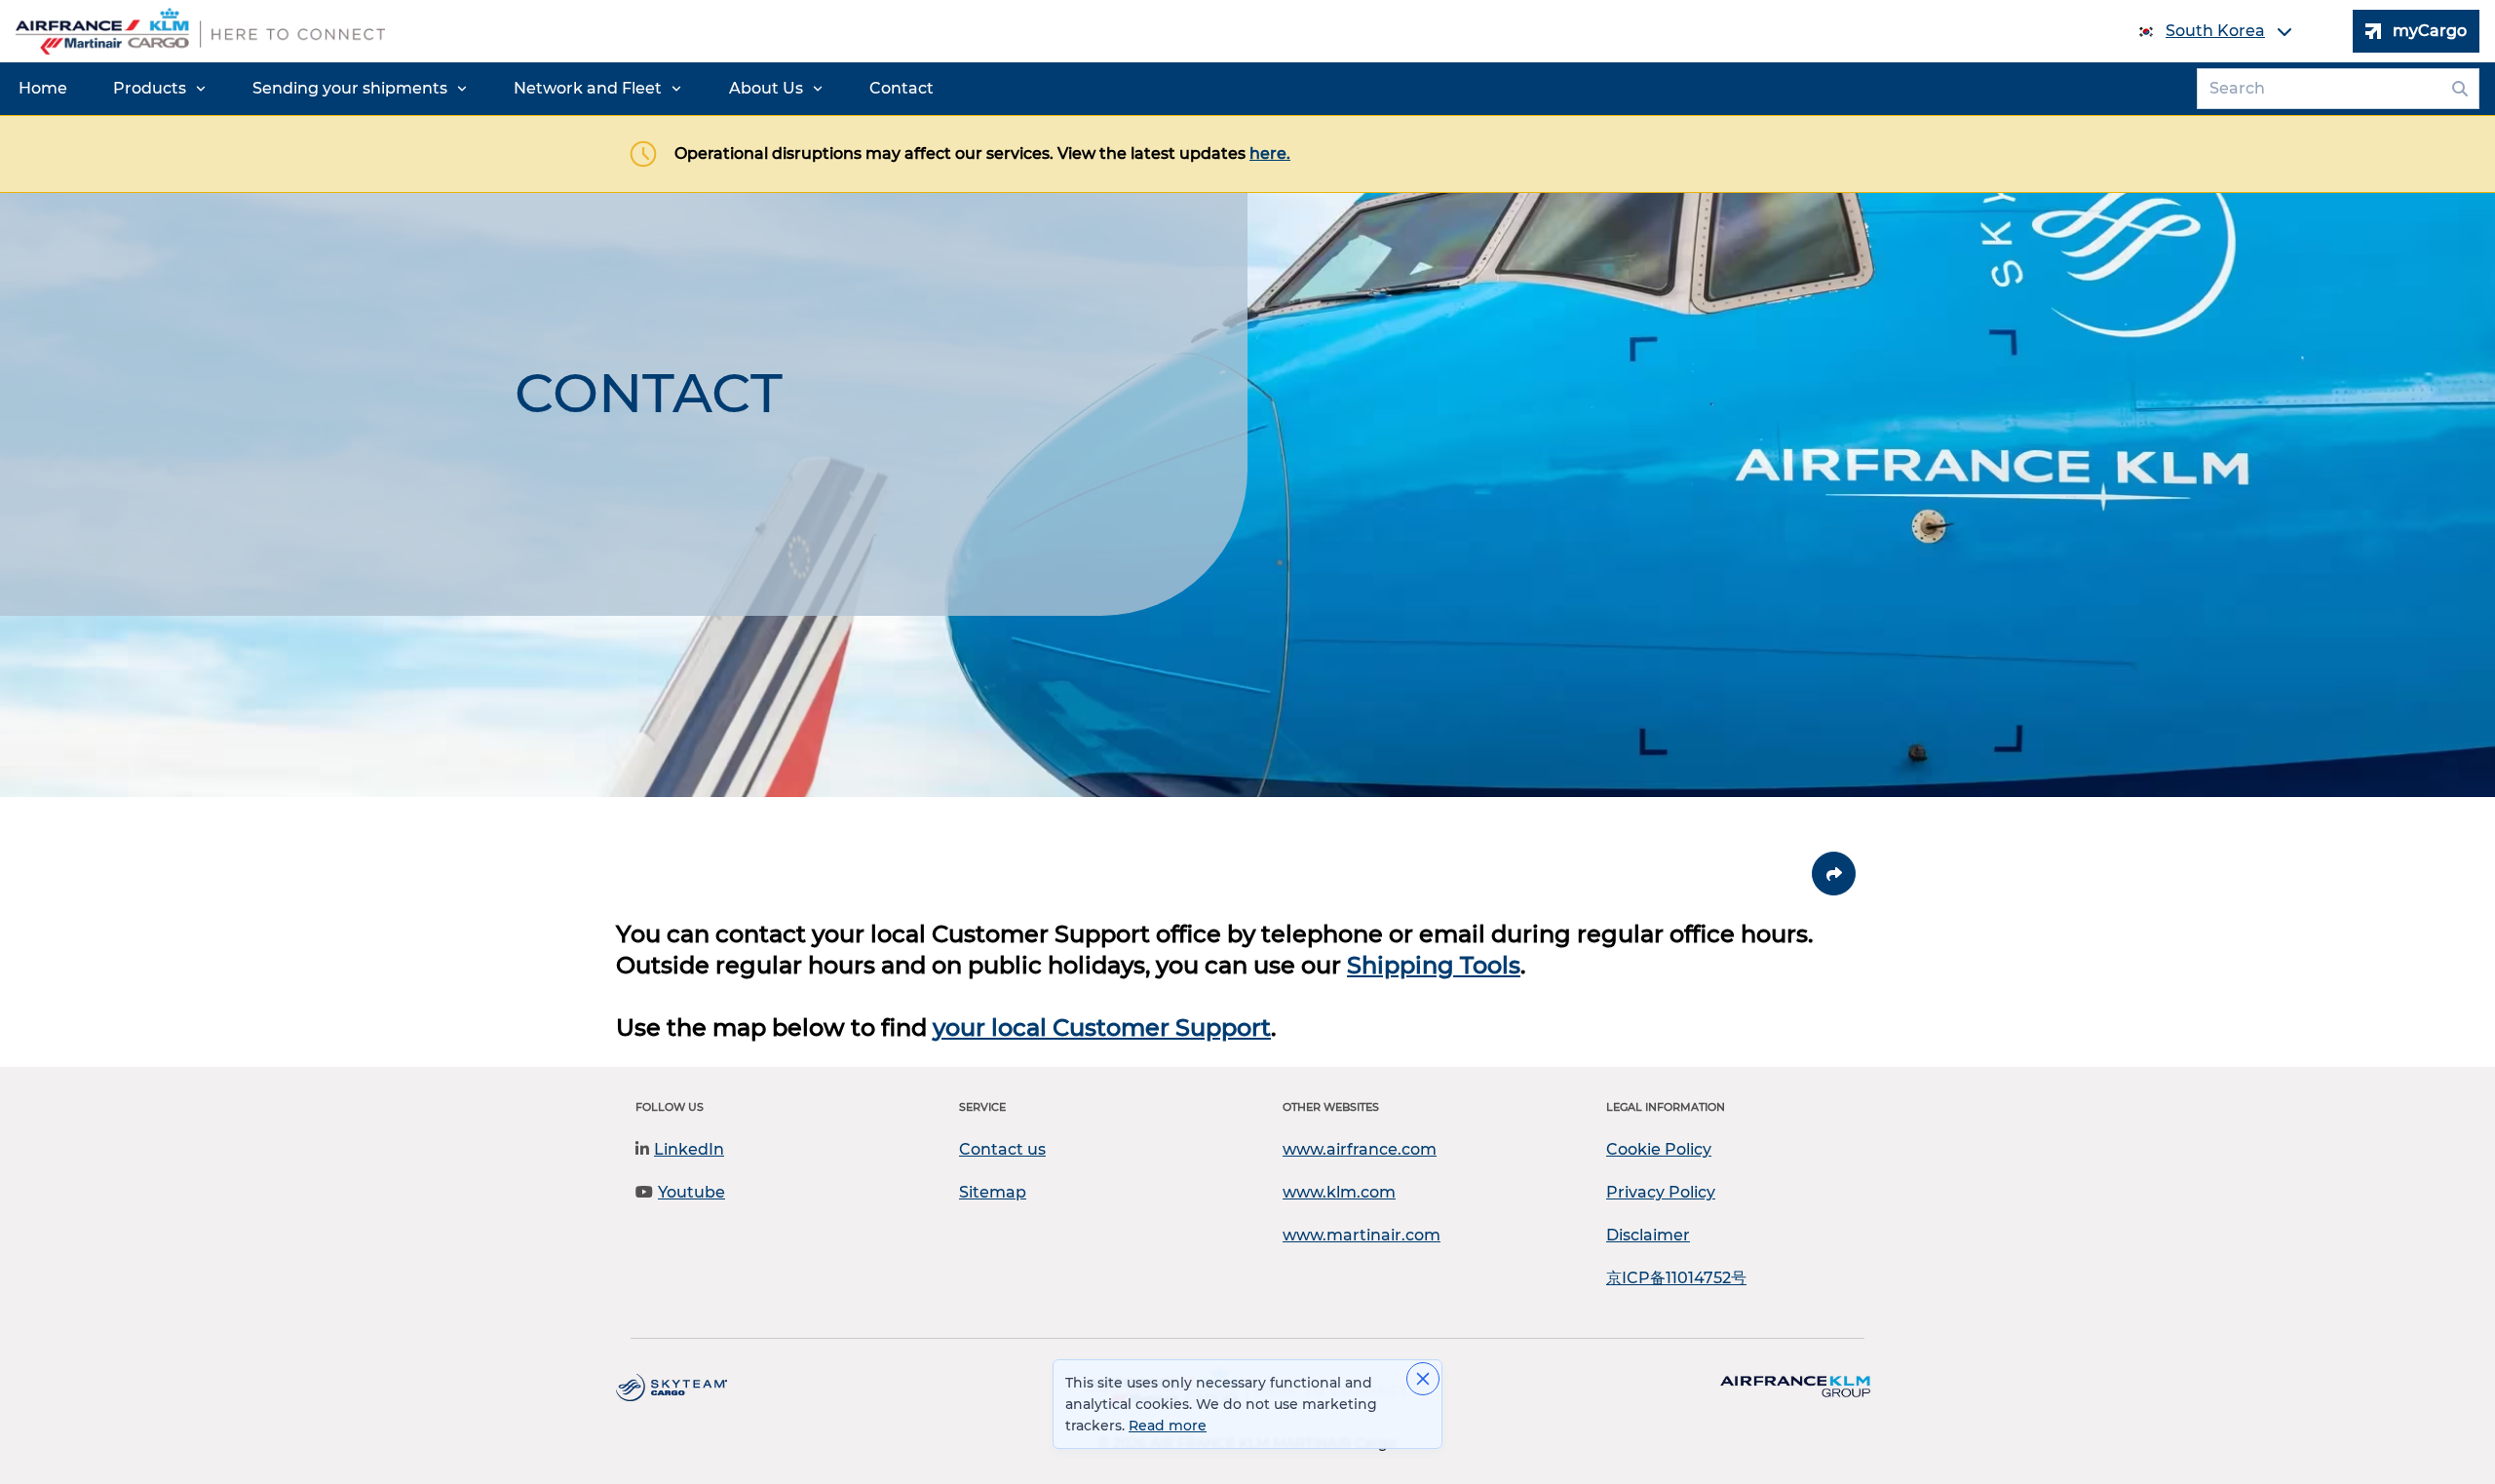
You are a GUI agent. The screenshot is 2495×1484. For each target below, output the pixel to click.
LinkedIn (689, 1149)
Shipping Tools (1434, 965)
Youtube (691, 1192)
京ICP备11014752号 (1676, 1278)
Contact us (1002, 1149)
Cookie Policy (1659, 1149)
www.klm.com (1339, 1192)
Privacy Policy (1661, 1192)
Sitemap (993, 1192)
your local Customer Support (1102, 1027)
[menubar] (476, 89)
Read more (1168, 1426)
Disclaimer (1648, 1235)
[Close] (1423, 1379)
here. (1270, 153)
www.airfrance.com (1360, 1149)
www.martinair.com (1362, 1235)
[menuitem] (43, 89)
